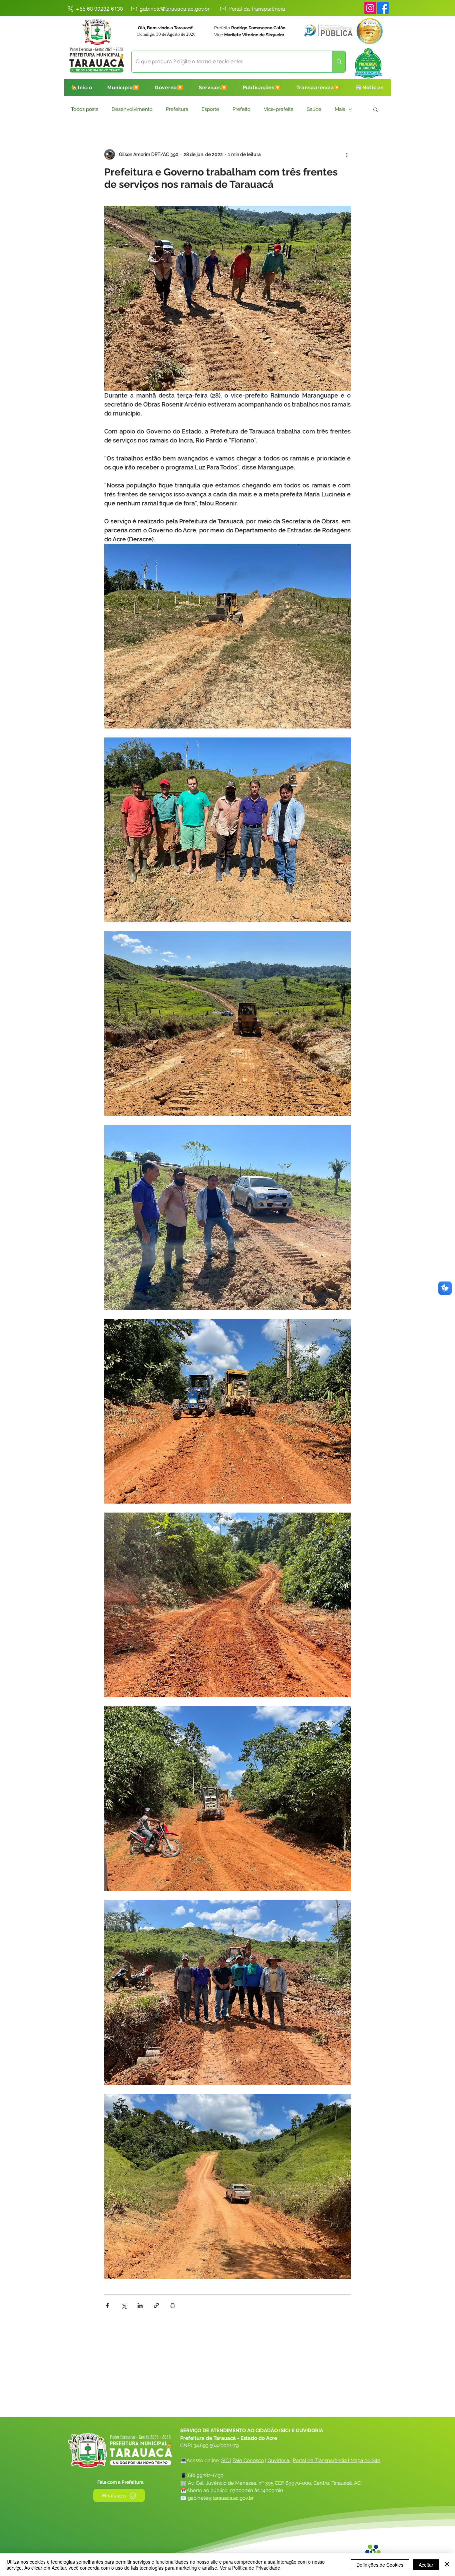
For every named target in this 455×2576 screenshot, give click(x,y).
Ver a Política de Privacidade (250, 2568)
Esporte (210, 109)
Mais (340, 109)
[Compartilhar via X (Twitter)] (124, 2305)
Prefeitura (177, 109)
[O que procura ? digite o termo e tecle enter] (339, 62)
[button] (123, 88)
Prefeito (241, 109)
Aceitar (426, 2565)
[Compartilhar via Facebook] (107, 2305)
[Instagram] (370, 8)
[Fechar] (447, 2565)
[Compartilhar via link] (156, 2305)
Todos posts (85, 109)
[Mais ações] (347, 154)
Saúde (314, 109)
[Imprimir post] (173, 2305)
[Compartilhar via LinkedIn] (140, 2305)
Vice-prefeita (279, 109)
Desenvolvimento (132, 109)
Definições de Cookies (380, 2565)
